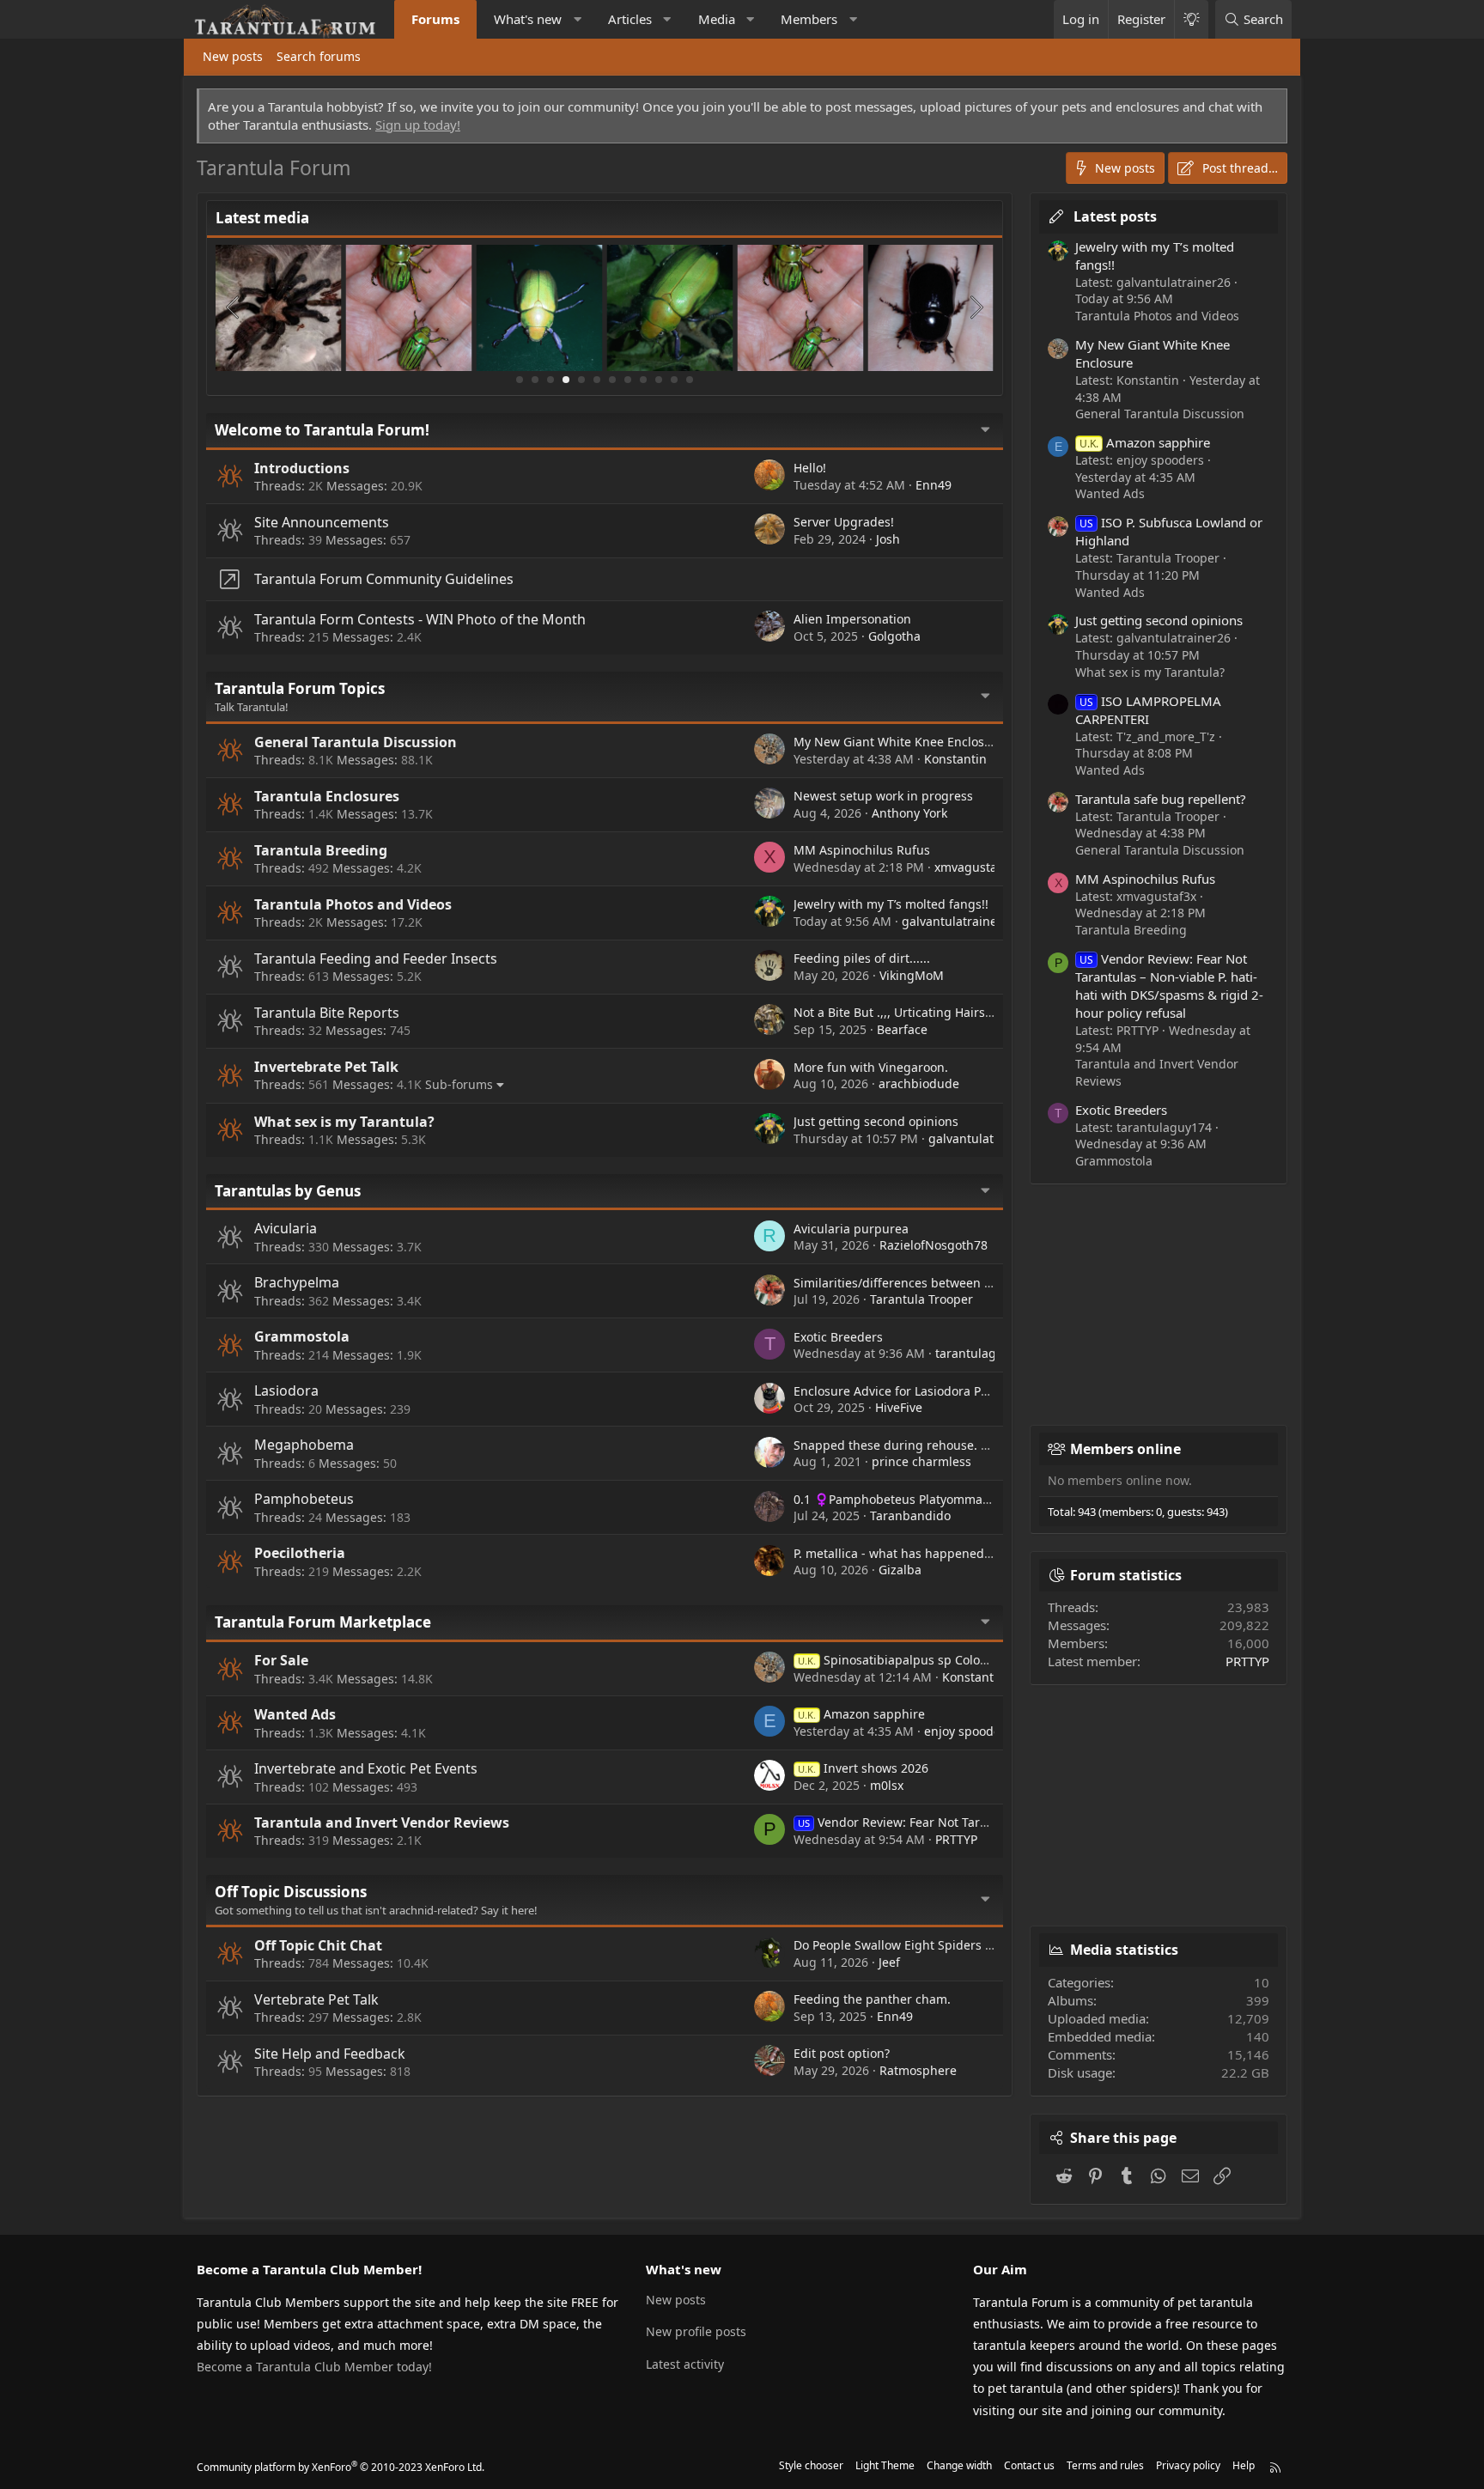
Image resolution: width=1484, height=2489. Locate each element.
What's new (528, 19)
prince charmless (921, 1461)
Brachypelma (297, 1282)
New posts (233, 56)
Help (1244, 2465)
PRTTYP (956, 1839)
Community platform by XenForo (341, 2467)
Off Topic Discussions (291, 1892)
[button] (578, 19)
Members (809, 19)
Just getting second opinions (876, 1121)
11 (674, 380)
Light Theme (885, 2465)
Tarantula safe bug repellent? (1161, 799)
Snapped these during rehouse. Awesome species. (940, 1445)
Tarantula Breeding (321, 850)
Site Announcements (322, 522)
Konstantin (955, 759)
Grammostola (302, 1336)
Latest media (262, 218)
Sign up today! (418, 125)
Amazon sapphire (861, 1714)
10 (659, 380)
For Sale (281, 1660)
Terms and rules (1105, 2465)
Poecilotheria (300, 1553)
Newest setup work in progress (883, 796)
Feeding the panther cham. (872, 1999)
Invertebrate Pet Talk (326, 1067)
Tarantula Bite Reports (327, 1013)
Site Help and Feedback (330, 2054)
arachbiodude (919, 1083)
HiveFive (899, 1407)
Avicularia (286, 1228)
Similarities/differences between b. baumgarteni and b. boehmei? (984, 1283)
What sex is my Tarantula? (344, 1122)
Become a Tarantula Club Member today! (314, 2367)
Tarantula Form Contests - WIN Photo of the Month (420, 619)
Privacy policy (1188, 2465)
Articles (630, 19)
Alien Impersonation (852, 619)
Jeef (889, 1962)
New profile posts (696, 2331)
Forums (435, 19)
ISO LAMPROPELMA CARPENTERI (1148, 710)
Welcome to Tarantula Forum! (322, 430)
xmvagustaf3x (974, 867)
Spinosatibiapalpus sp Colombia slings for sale (946, 1660)
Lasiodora (286, 1391)
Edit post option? (842, 2053)
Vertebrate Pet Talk (316, 1999)
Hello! (810, 468)
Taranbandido (910, 1515)
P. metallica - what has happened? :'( (898, 1553)
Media (717, 19)
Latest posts (1115, 216)
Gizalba (900, 1570)
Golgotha (894, 636)
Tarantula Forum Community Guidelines (384, 579)
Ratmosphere (918, 2070)
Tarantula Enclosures (327, 796)
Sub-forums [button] (459, 1084)
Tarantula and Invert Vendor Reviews (382, 1823)
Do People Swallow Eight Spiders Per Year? (915, 1945)
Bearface (902, 1029)
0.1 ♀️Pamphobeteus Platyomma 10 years (914, 1499)
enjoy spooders (968, 1731)
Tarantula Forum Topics (300, 688)
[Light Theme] (1191, 19)
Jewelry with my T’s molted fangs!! (891, 904)
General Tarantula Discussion (356, 742)
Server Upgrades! (844, 522)
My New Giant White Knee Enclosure (899, 742)
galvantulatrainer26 (959, 921)
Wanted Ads (295, 1714)
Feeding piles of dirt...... (862, 958)
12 (690, 380)
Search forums (319, 56)
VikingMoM (912, 975)
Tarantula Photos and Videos (353, 904)
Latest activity (685, 2364)
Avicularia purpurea (851, 1229)
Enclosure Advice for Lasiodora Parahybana (918, 1391)
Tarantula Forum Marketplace (323, 1622)
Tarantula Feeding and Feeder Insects (376, 958)
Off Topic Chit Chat (318, 1945)
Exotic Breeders (838, 1337)
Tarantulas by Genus (288, 1191)
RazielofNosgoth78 (934, 1245)
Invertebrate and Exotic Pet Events (366, 1768)
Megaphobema (304, 1445)
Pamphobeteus (304, 1499)
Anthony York (909, 813)
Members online (1125, 1449)
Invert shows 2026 (863, 1768)
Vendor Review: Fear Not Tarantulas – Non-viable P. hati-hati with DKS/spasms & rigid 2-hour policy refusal (1169, 986)
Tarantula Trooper (921, 1299)
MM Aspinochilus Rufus (862, 850)
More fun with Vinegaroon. (871, 1067)
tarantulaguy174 (983, 1353)
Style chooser (811, 2465)
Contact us (1029, 2465)
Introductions (302, 468)
